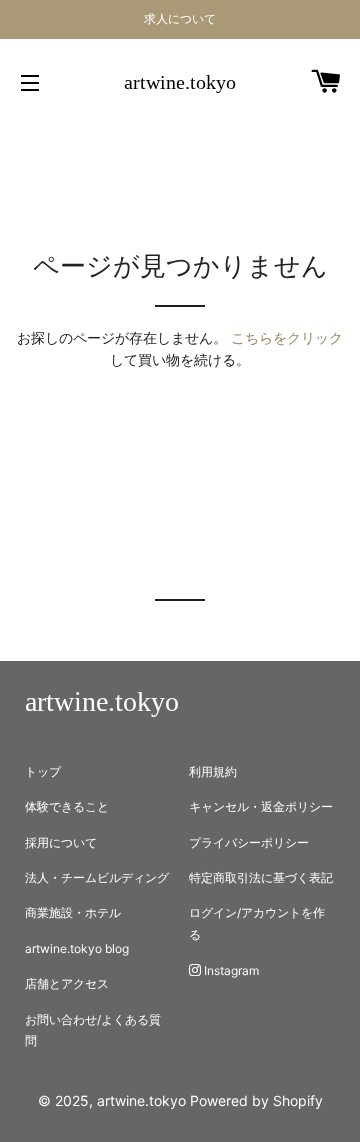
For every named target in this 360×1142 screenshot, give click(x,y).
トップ (43, 771)
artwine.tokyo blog (77, 948)
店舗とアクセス (67, 983)
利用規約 (213, 771)
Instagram (230, 970)
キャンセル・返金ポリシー (261, 806)
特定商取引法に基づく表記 (261, 877)
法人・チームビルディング (97, 877)
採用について (61, 842)
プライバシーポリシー (249, 842)
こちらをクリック (287, 337)
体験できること (67, 806)
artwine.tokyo (180, 82)
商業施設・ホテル (73, 912)
